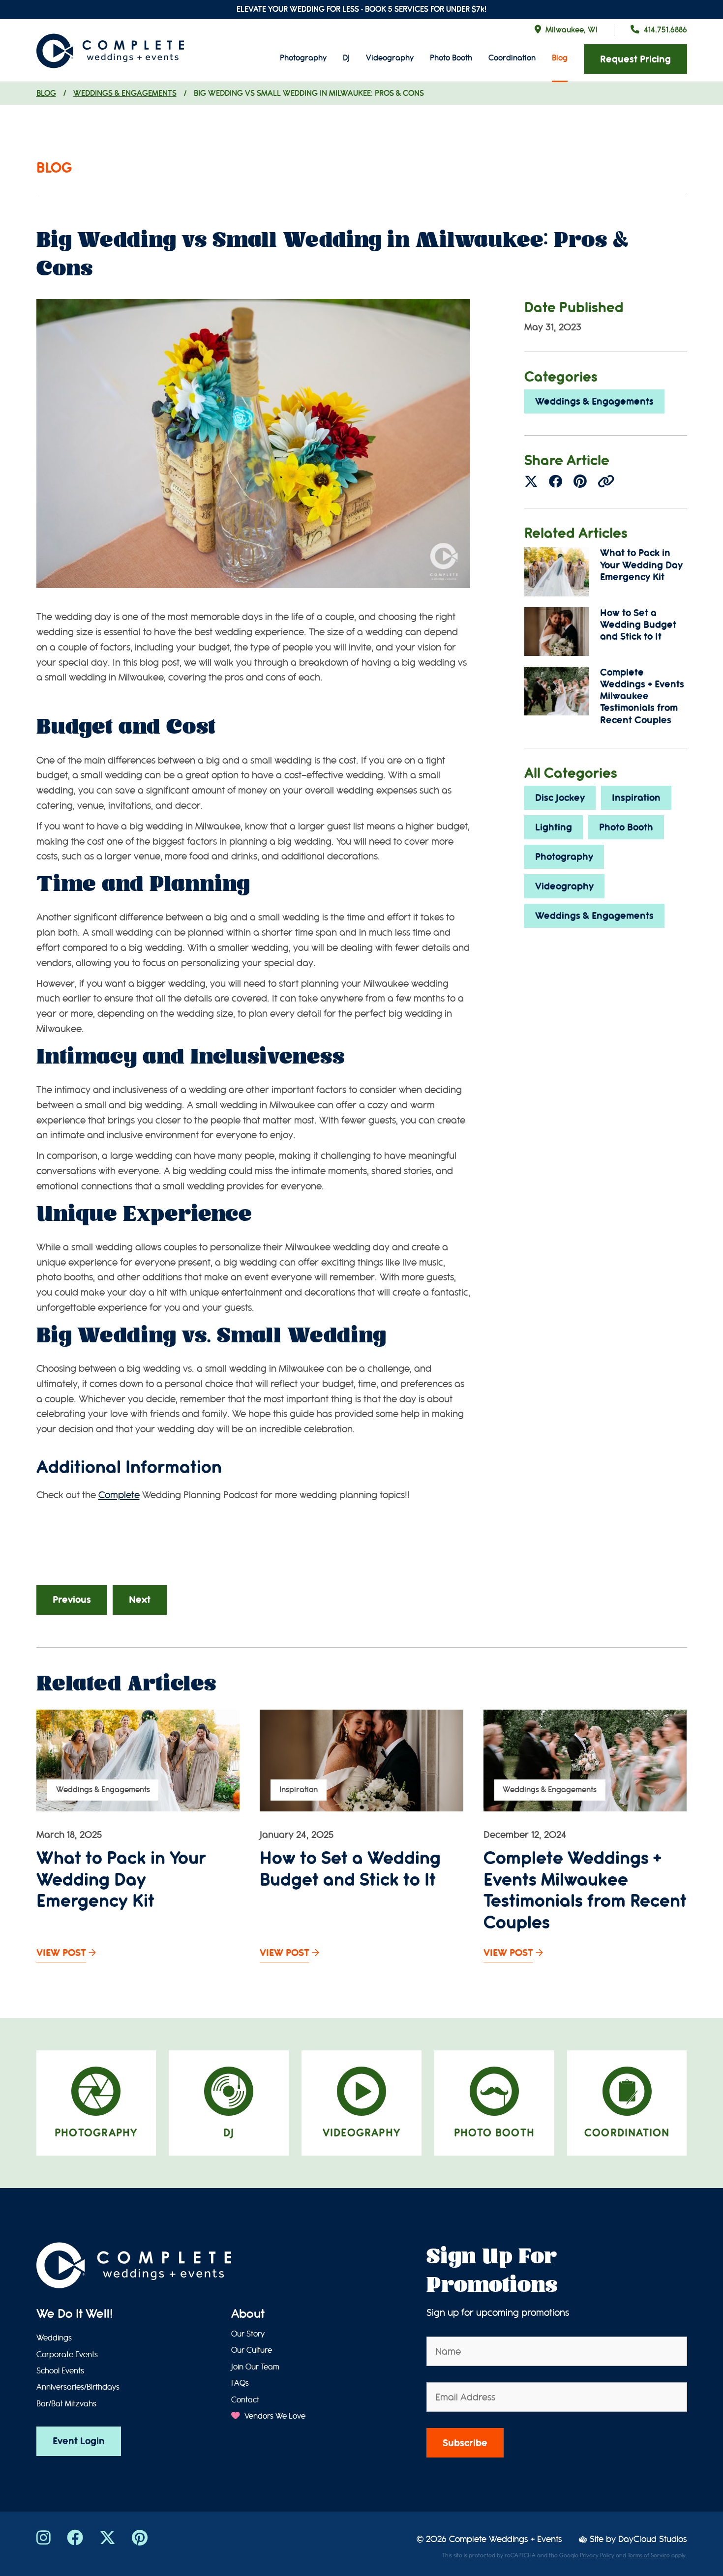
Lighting (554, 827)
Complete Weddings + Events (506, 2539)
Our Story (248, 2334)
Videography (390, 58)
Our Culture (252, 2350)
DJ (346, 58)
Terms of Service (649, 2555)
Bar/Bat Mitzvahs (66, 2404)
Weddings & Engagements (125, 93)
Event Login (79, 2441)
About (248, 2314)
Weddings (54, 2338)
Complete (119, 1495)
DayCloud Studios (653, 2539)
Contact (245, 2400)
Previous (72, 1600)
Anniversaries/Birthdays (78, 2387)
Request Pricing (635, 59)
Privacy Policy (597, 2555)
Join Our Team (255, 2367)
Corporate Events (67, 2355)
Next (140, 1600)
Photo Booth (451, 58)
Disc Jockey (560, 798)
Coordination (512, 58)
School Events (60, 2371)
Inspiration (636, 798)
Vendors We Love (274, 2416)
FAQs (240, 2383)
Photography (303, 58)
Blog (560, 58)
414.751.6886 (665, 30)
